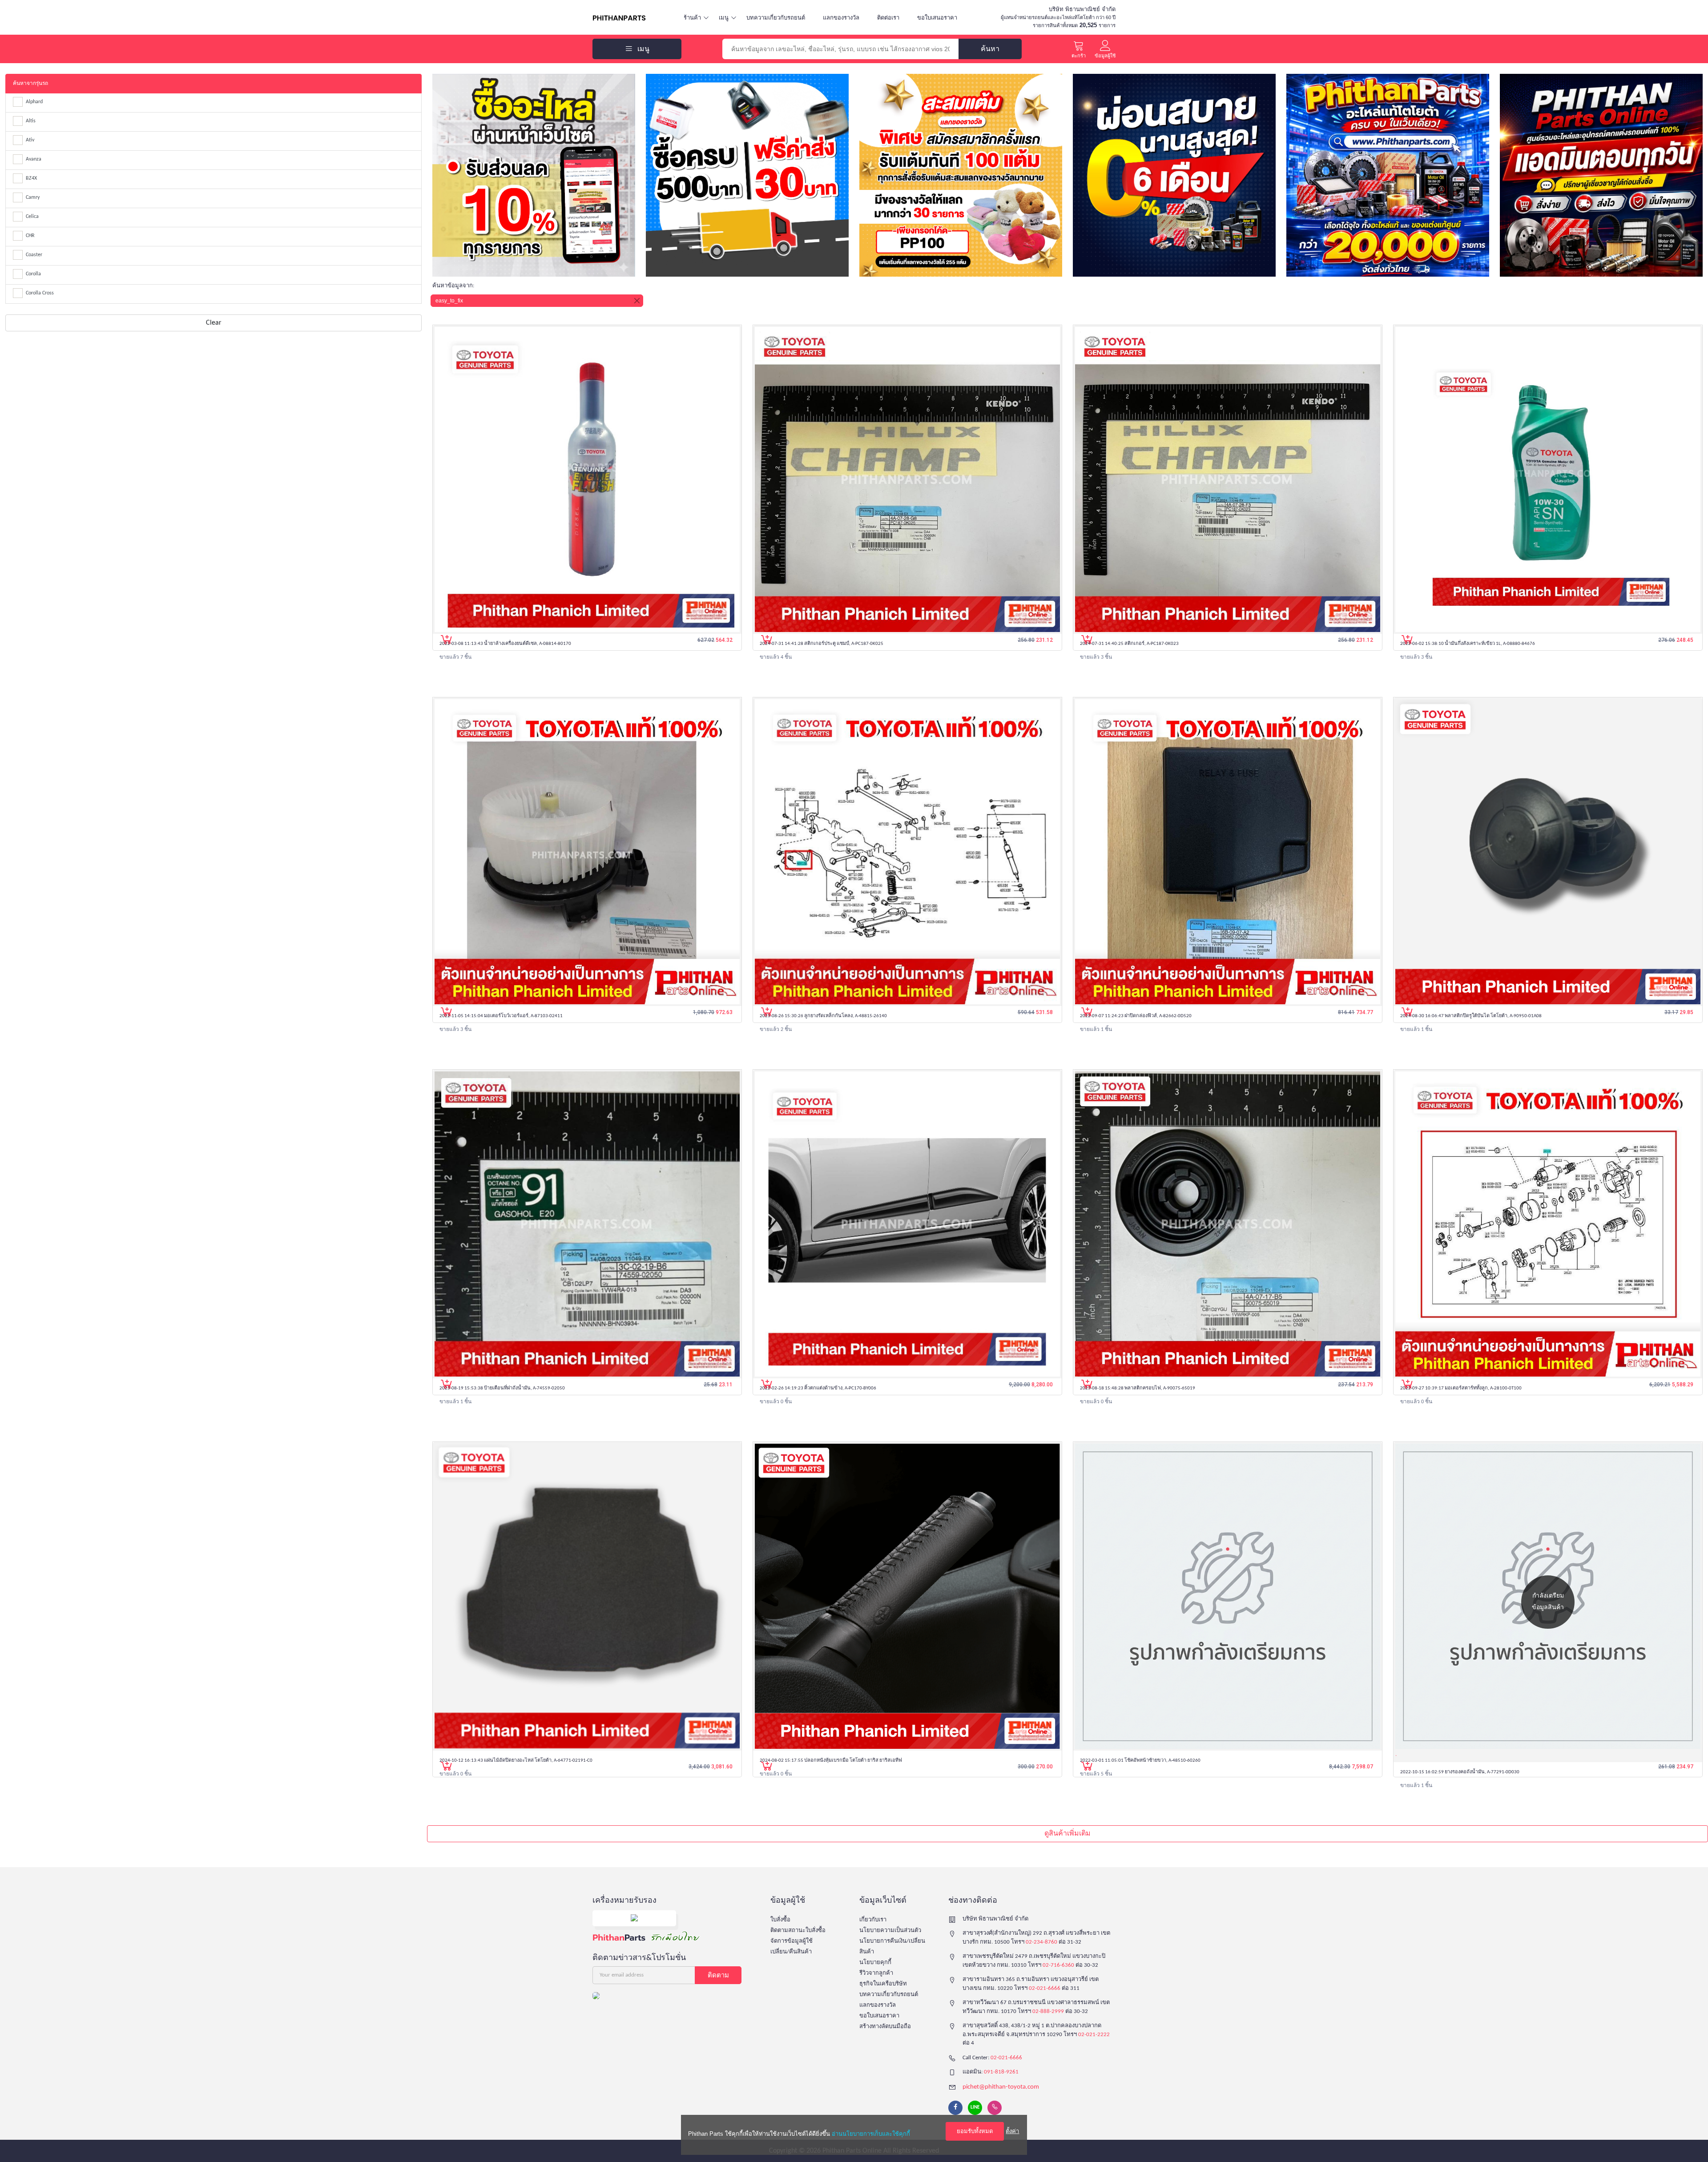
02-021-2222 (1094, 2035)
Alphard (34, 102)
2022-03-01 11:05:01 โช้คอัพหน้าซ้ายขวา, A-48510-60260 (1140, 1761)
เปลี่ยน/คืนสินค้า (791, 1952)
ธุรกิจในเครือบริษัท (883, 1984)
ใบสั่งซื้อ (780, 1920)
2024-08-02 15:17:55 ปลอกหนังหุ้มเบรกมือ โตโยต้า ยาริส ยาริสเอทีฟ (831, 1761)
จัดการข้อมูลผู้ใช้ (792, 1941)
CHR (30, 236)
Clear (214, 323)
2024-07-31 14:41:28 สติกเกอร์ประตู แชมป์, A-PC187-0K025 (822, 644)
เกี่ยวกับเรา (873, 1920)
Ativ (30, 140)
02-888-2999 (1048, 2011)
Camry (33, 197)
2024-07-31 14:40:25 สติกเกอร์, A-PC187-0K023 (1129, 644)
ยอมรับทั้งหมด (975, 2131)
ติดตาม (718, 1975)
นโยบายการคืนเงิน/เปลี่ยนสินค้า (892, 1947)
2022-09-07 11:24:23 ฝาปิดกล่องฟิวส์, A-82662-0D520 (1136, 1016)
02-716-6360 (1058, 1965)
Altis (31, 121)
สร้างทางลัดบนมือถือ (885, 2027)
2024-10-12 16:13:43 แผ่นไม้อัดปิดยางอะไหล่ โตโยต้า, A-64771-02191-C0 (516, 1761)
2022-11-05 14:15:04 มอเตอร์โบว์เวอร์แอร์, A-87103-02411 (501, 1016)
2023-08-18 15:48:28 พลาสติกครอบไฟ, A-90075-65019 (1138, 1388)
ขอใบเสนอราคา (937, 18)
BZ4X (31, 178)
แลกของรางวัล (841, 18)
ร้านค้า (692, 18)
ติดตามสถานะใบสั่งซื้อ (798, 1931)
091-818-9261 (1001, 2072)
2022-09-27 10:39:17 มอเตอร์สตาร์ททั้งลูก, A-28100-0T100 (1461, 1388)
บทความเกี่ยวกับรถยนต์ (776, 18)
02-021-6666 (1045, 1988)
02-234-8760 (1041, 1942)
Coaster (34, 255)
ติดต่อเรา (888, 18)
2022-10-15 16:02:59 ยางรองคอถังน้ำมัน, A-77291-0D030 (1460, 1772)
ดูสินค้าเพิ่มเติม (1067, 1834)
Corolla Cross (40, 293)
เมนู (724, 18)
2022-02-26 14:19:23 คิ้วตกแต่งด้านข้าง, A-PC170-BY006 (818, 1388)
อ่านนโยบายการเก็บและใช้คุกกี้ (871, 2134)
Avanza (34, 159)
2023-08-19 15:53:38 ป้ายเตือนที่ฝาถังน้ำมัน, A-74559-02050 (502, 1388)
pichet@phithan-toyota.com (1001, 2087)
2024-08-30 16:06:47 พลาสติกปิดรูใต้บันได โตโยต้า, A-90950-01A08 (1471, 1016)
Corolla (33, 274)
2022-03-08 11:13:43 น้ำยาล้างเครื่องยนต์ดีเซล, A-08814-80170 (505, 644)
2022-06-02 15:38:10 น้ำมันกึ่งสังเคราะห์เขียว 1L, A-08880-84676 (1468, 644)
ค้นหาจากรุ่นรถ (30, 84)
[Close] (637, 301)
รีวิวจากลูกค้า (876, 1973)
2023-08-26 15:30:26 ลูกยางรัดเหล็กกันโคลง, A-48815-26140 (823, 1016)
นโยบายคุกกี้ (875, 1963)
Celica (32, 217)
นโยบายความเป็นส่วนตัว (890, 1931)
